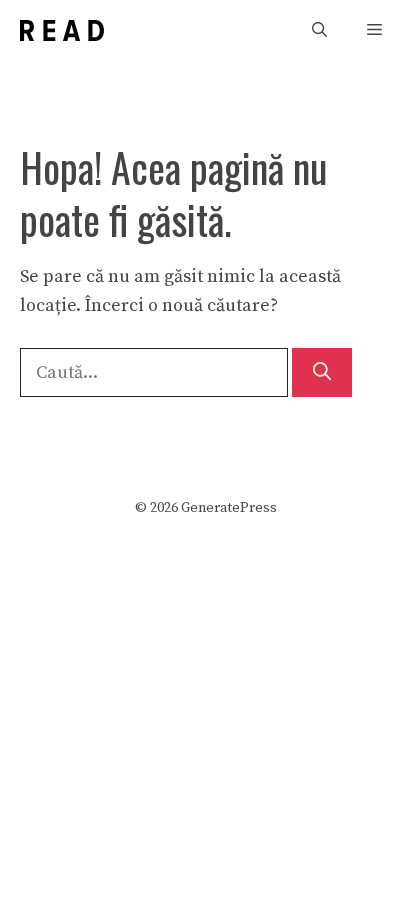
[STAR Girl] (62, 30)
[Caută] (322, 372)
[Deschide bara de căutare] (319, 30)
